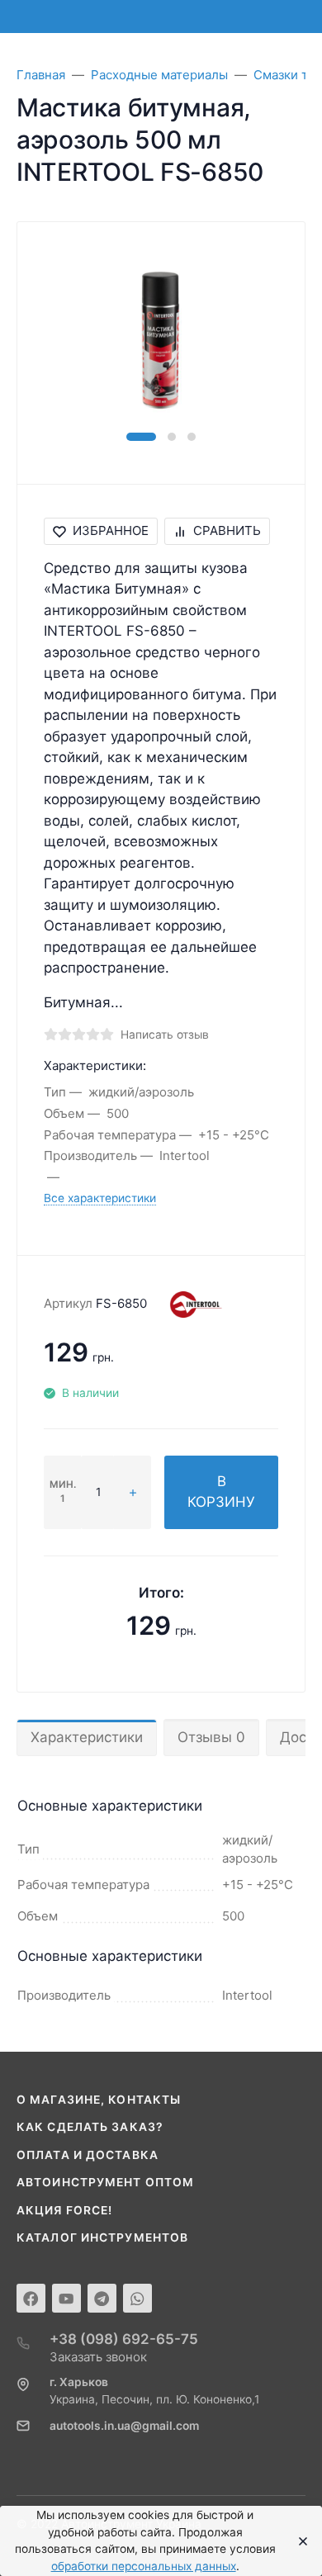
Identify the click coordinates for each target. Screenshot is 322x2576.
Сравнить (227, 530)
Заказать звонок (98, 2357)
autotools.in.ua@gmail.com (124, 2426)
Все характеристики (100, 1198)
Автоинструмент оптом (105, 2182)
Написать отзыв (165, 1035)
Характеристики (87, 1737)
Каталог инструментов (102, 2237)
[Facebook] (31, 2298)
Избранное (111, 530)
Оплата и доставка (88, 2155)
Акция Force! (64, 2210)
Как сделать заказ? (90, 2127)
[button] (141, 437)
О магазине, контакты (99, 2100)
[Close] (298, 2541)
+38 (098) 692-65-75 (124, 2339)
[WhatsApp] (137, 2298)
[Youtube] (66, 2298)
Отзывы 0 (211, 1737)
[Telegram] (102, 2298)
